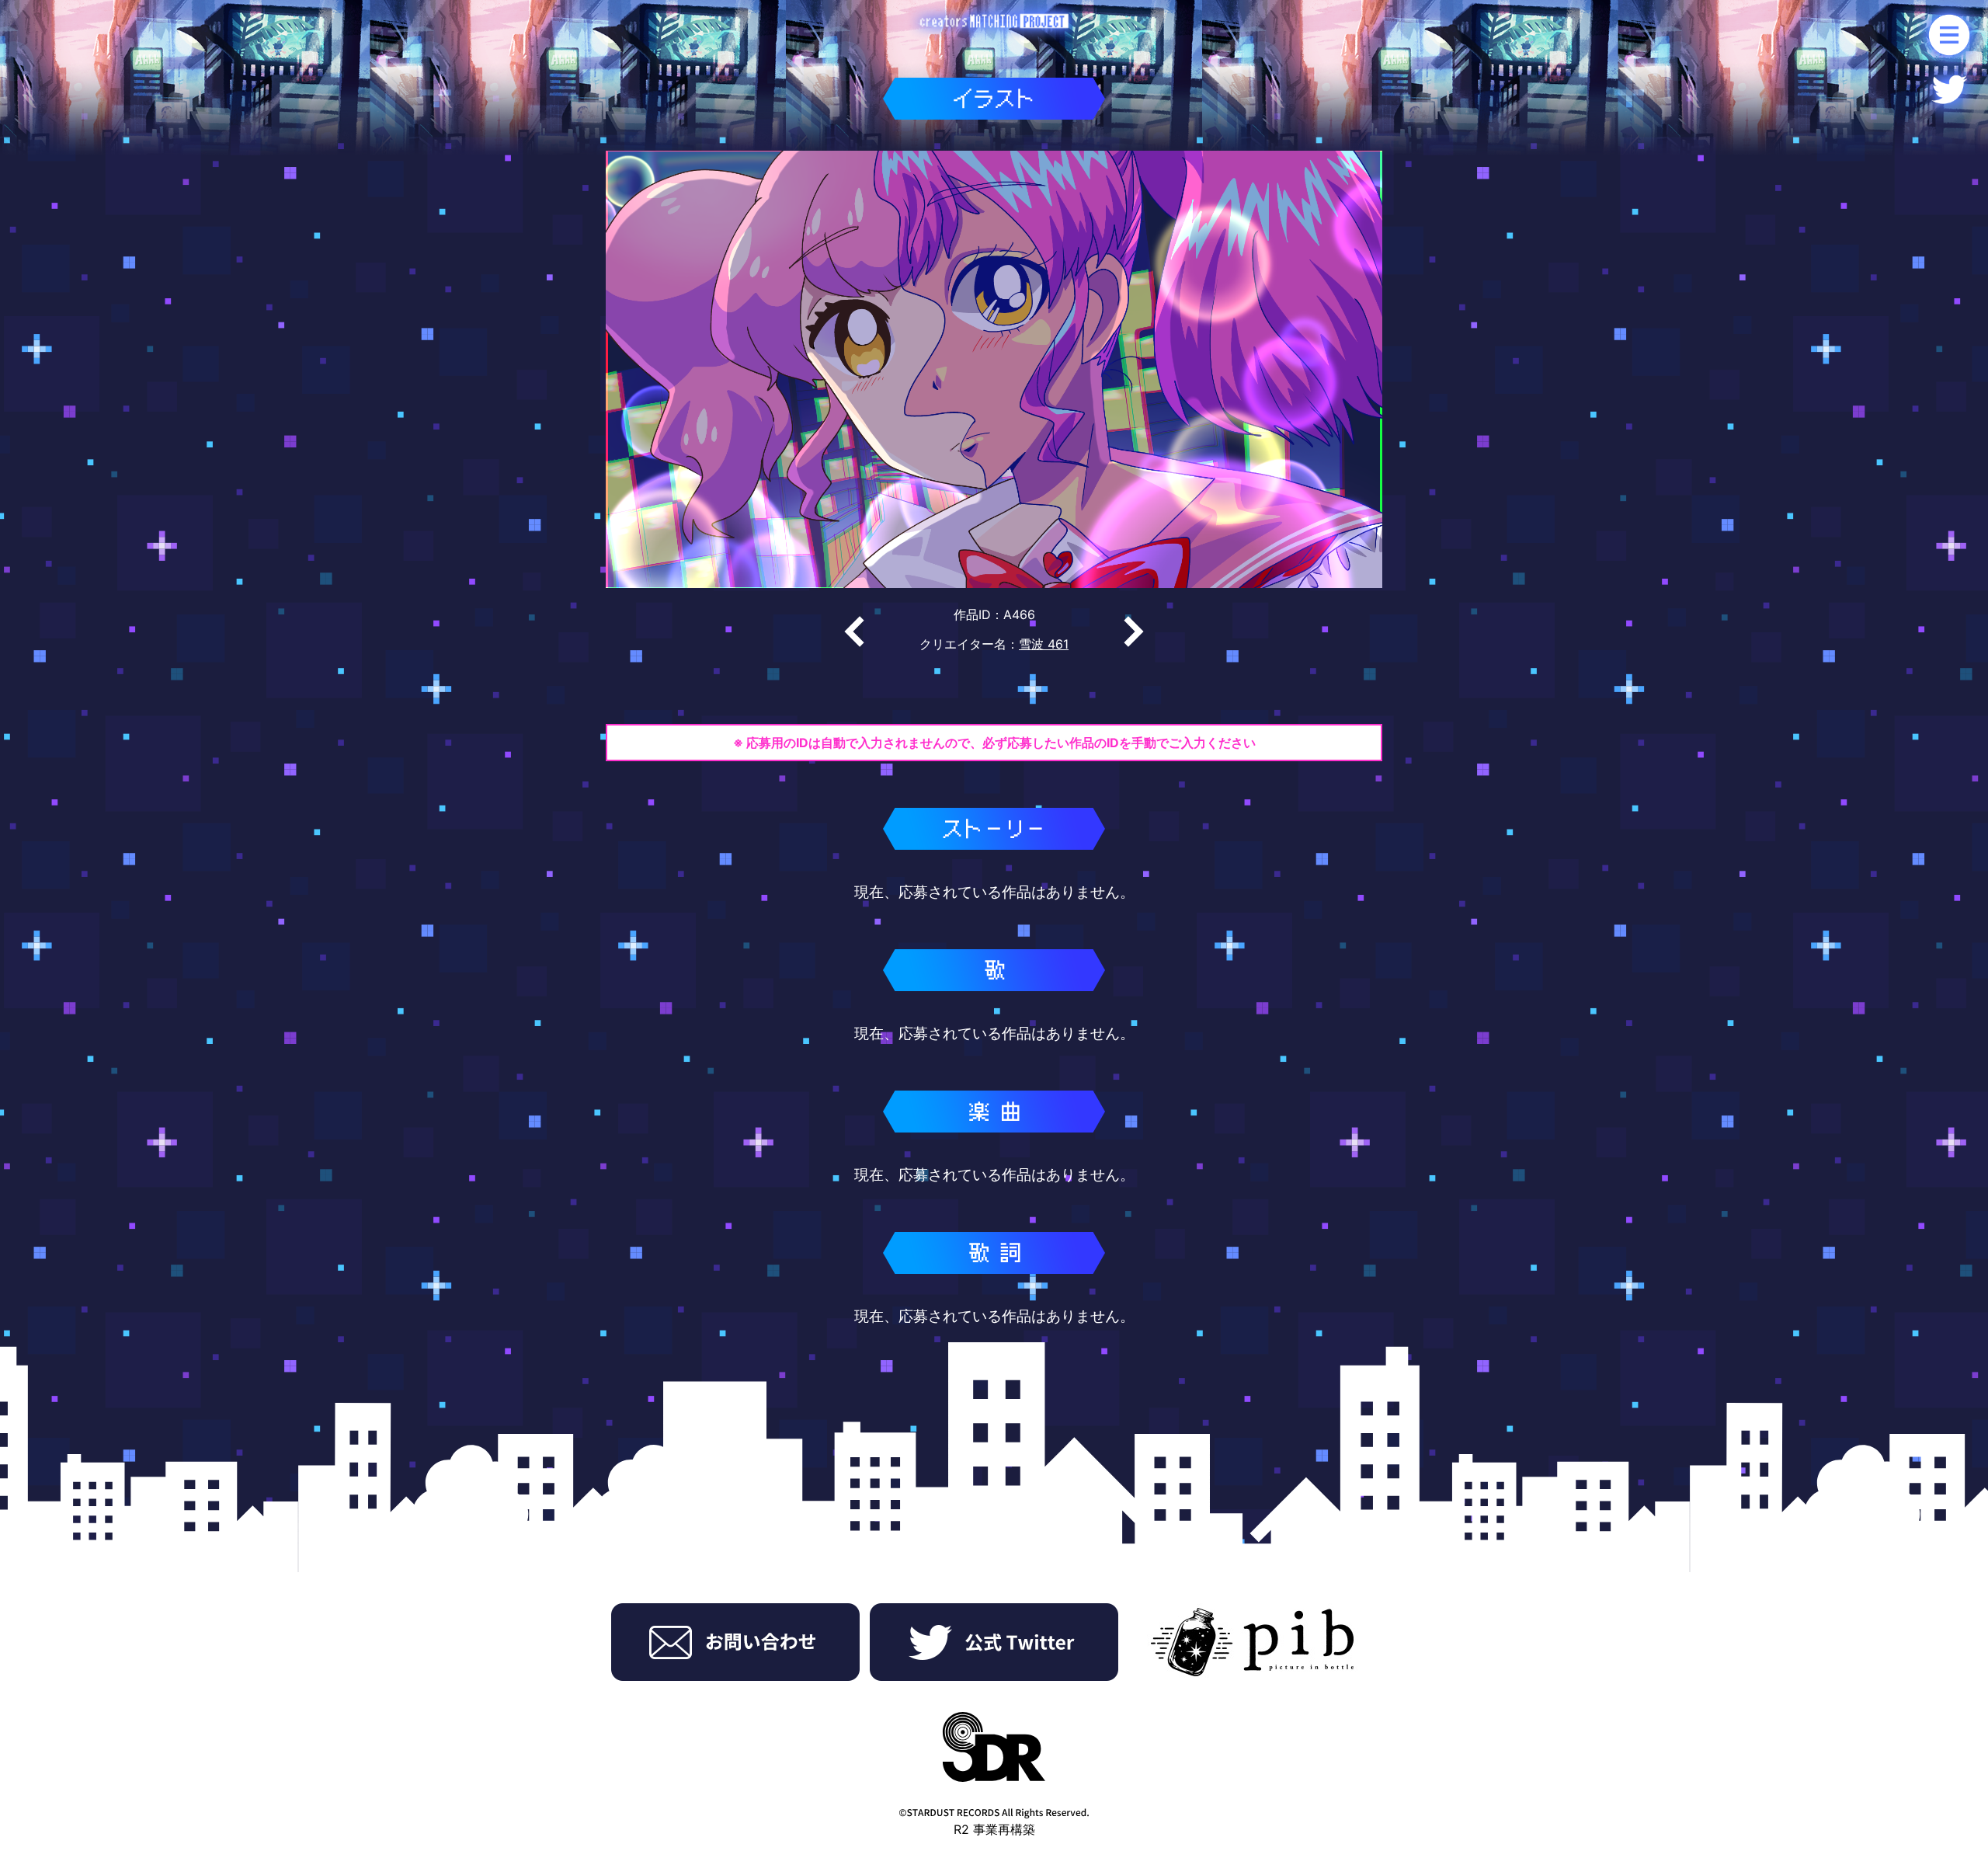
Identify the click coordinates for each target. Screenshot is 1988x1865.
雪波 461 (1044, 644)
